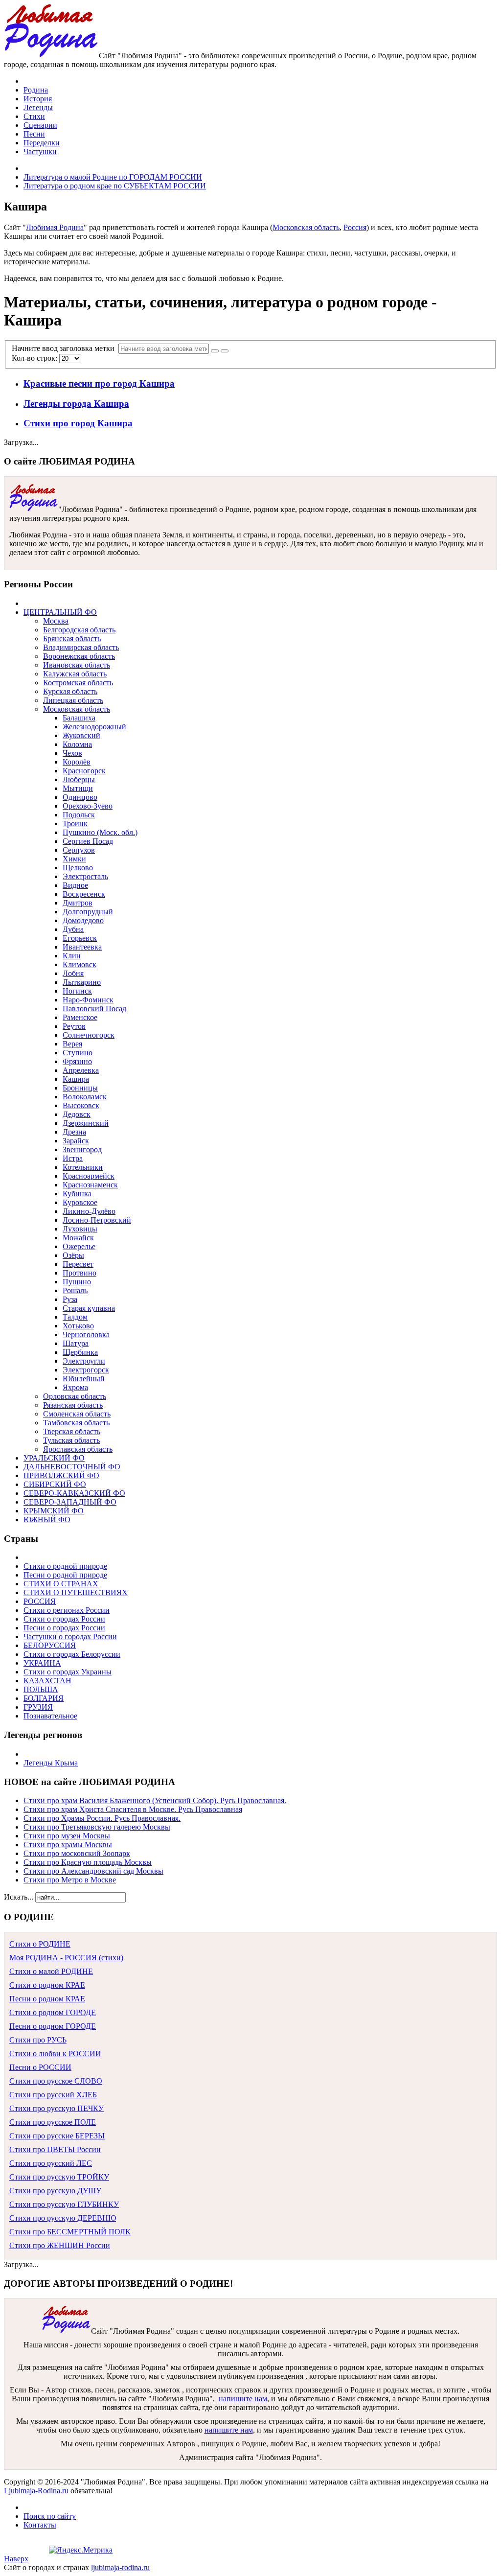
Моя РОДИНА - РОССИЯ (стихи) (66, 1958)
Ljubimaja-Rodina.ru (36, 2491)
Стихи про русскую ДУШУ (55, 2191)
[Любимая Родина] (51, 56)
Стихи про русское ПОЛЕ (53, 2122)
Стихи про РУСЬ (38, 2040)
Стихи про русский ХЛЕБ (53, 2095)
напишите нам (243, 2399)
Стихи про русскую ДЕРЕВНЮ (63, 2218)
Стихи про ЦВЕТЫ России (55, 2149)
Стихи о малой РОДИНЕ (51, 1971)
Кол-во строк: (35, 358)
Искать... (19, 1897)
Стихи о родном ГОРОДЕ (53, 2012)
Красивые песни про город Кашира (99, 383)
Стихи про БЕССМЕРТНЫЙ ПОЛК (70, 2232)
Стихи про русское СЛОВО (56, 2081)
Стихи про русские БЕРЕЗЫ (57, 2136)
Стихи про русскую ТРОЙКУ (59, 2177)
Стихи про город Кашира (78, 423)
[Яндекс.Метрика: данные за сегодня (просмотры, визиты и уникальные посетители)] (81, 2550)
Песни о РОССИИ (40, 2067)
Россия (355, 227)
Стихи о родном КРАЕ (47, 1985)
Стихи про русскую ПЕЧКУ (57, 2108)
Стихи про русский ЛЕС (51, 2163)
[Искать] (215, 351)
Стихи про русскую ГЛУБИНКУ (64, 2204)
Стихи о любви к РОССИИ (55, 2054)
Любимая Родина (55, 227)
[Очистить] (225, 351)
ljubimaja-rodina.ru (120, 2567)
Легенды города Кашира (76, 404)
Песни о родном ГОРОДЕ (53, 2026)
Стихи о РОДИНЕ (40, 1944)
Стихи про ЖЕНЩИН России (60, 2245)
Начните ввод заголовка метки (65, 348)
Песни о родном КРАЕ (47, 1999)
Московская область (306, 227)
